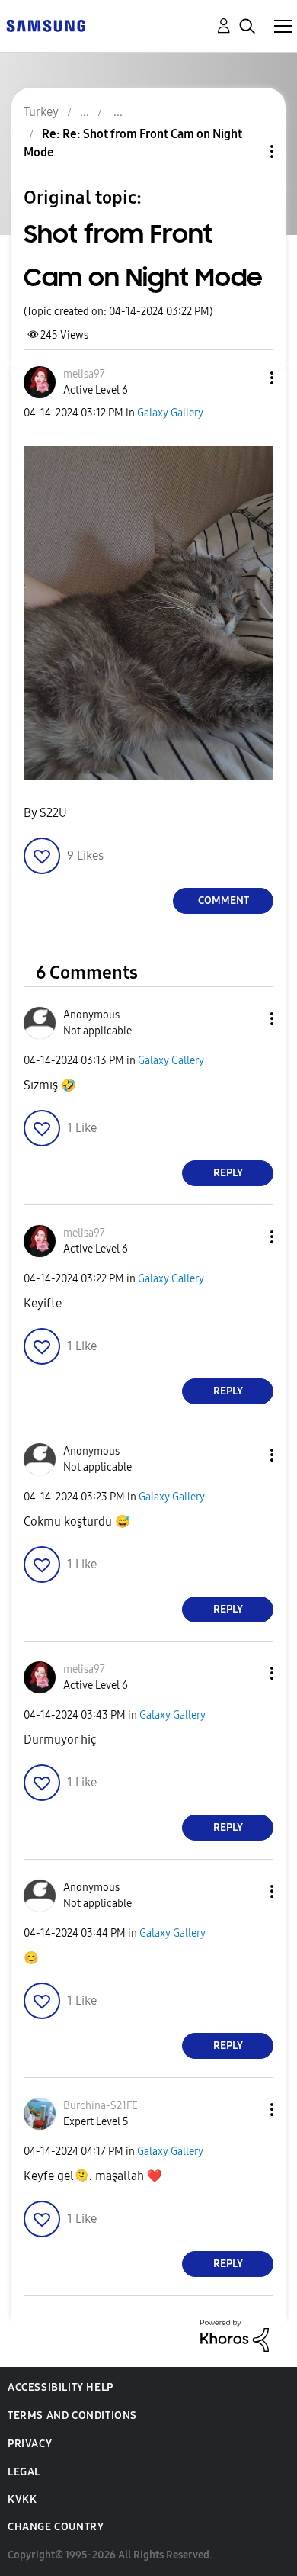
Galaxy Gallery (170, 413)
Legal (24, 2472)
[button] (247, 378)
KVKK (22, 2499)
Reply (228, 1173)
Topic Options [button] (246, 151)
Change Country (56, 2527)
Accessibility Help (61, 2387)
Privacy (30, 2444)
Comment (224, 900)
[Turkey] (46, 25)
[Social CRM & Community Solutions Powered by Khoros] (235, 2335)
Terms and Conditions (72, 2415)
